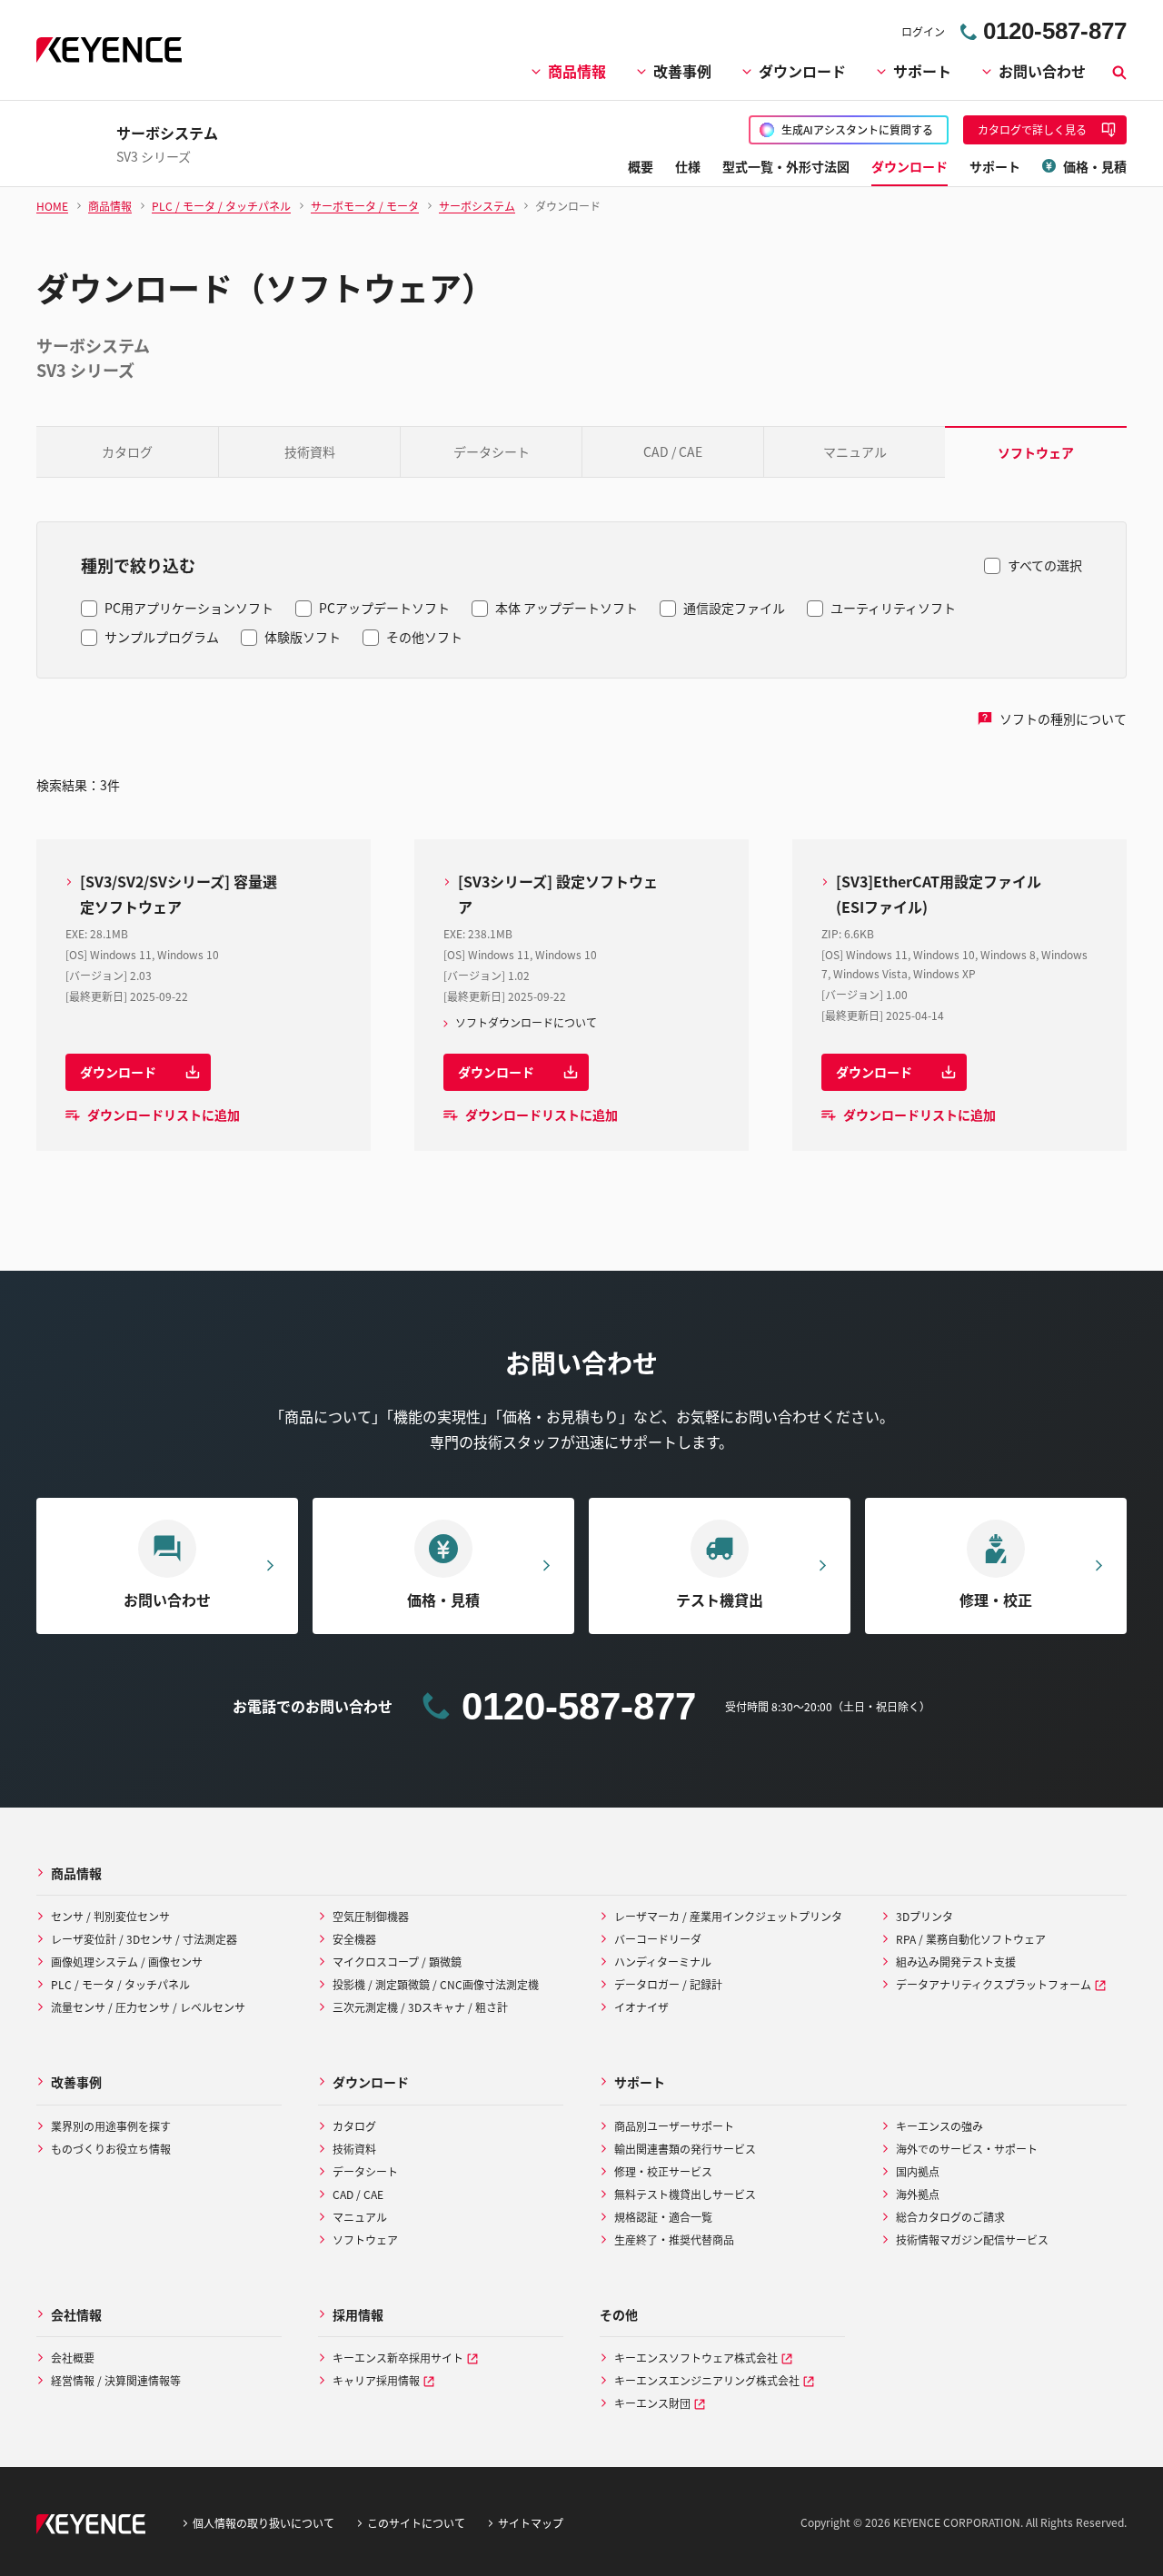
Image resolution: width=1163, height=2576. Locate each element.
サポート (922, 71)
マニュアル (855, 451)
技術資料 (310, 451)
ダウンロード (802, 71)
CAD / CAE (673, 451)
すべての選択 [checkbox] (1045, 565)
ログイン (923, 31)
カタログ (127, 451)
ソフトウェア (1036, 452)
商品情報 (577, 71)
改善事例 (682, 71)
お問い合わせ (1042, 71)
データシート (492, 451)
